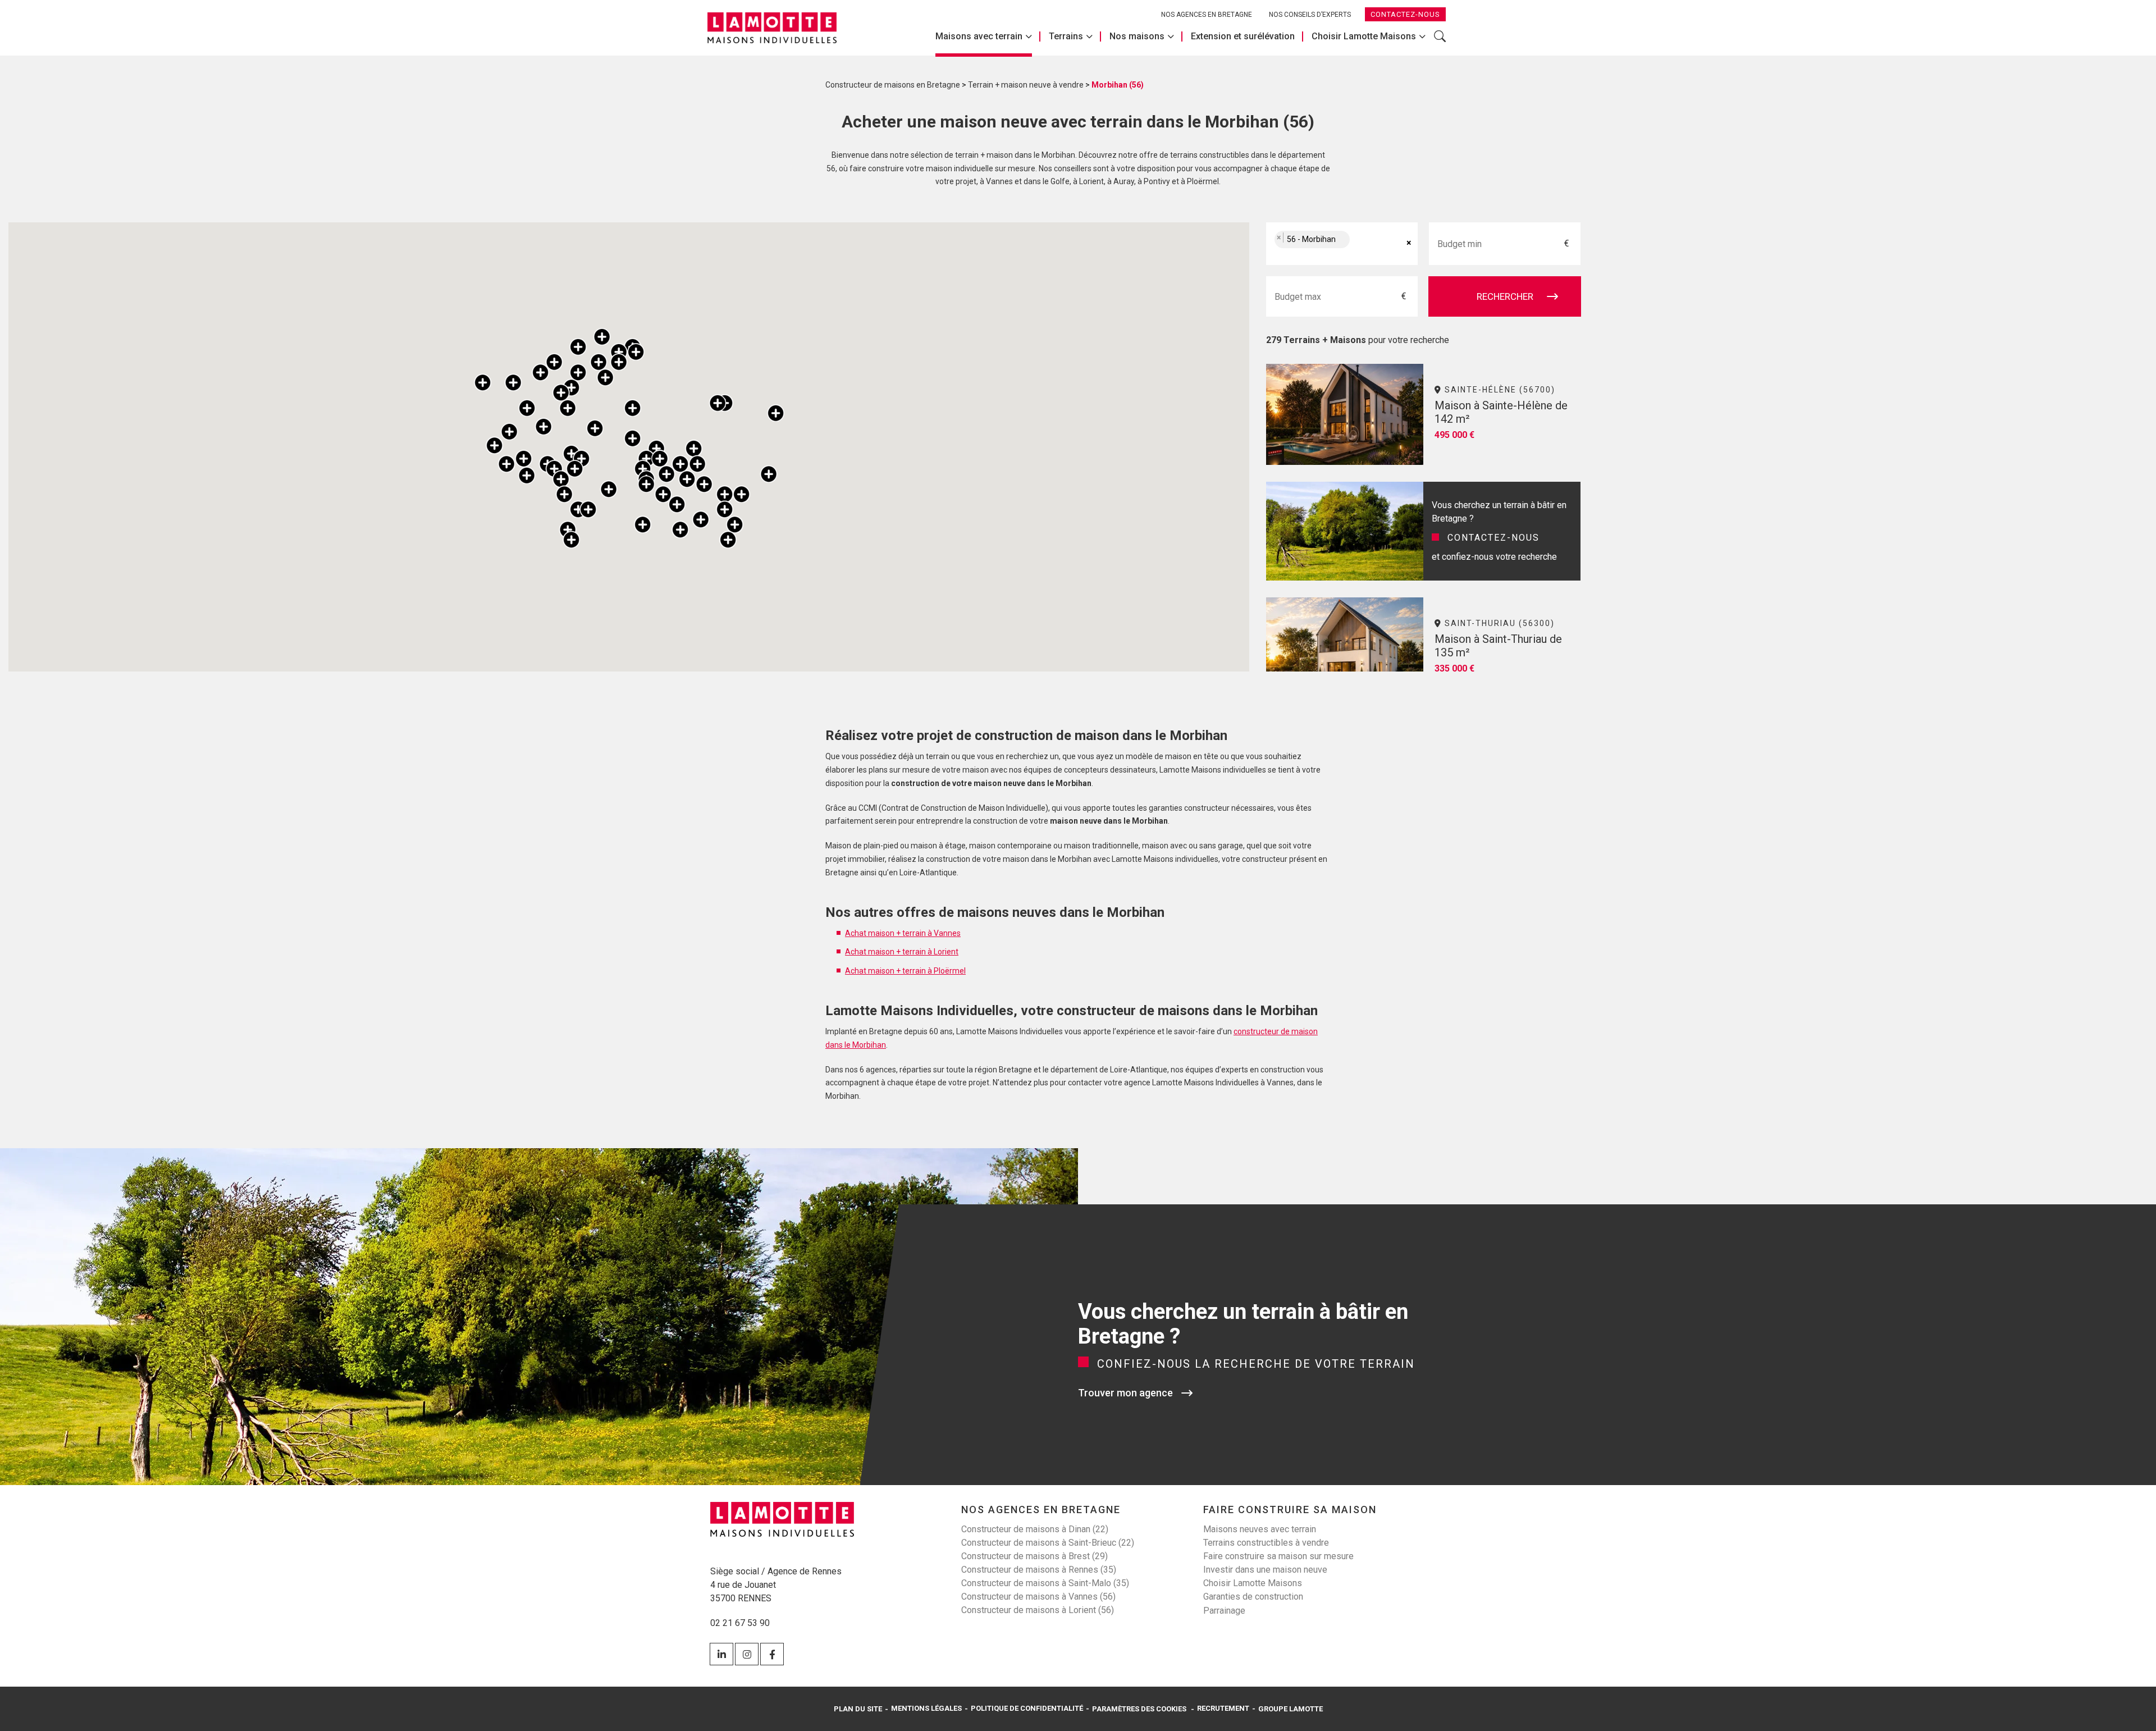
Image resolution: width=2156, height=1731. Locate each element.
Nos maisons (1137, 36)
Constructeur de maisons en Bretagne (893, 85)
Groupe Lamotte (1291, 1709)
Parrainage (1224, 1611)
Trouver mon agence (1125, 1393)
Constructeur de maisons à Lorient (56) (1038, 1610)
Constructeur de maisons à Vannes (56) (1038, 1597)
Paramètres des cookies (1139, 1709)
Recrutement (1223, 1708)
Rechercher (1440, 42)
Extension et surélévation (1243, 36)
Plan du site (858, 1709)
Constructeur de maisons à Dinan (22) (1035, 1529)
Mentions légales (926, 1708)
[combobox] (1342, 244)
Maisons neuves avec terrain (1260, 1529)
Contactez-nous (1405, 14)
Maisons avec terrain (979, 36)
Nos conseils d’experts (1310, 15)
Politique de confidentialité (1027, 1708)
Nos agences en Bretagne (1207, 15)
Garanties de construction (1253, 1597)
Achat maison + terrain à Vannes (903, 933)
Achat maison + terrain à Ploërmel (905, 971)
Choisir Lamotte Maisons (1364, 36)
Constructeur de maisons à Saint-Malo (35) (1045, 1583)
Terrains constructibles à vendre (1266, 1543)
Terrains (1066, 36)
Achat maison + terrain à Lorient (902, 952)
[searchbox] (1364, 244)
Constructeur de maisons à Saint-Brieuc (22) (1048, 1543)
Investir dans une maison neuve (1265, 1570)
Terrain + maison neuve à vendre (1026, 85)
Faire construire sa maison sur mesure (1278, 1556)
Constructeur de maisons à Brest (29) (1034, 1556)
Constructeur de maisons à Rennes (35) (1039, 1570)
